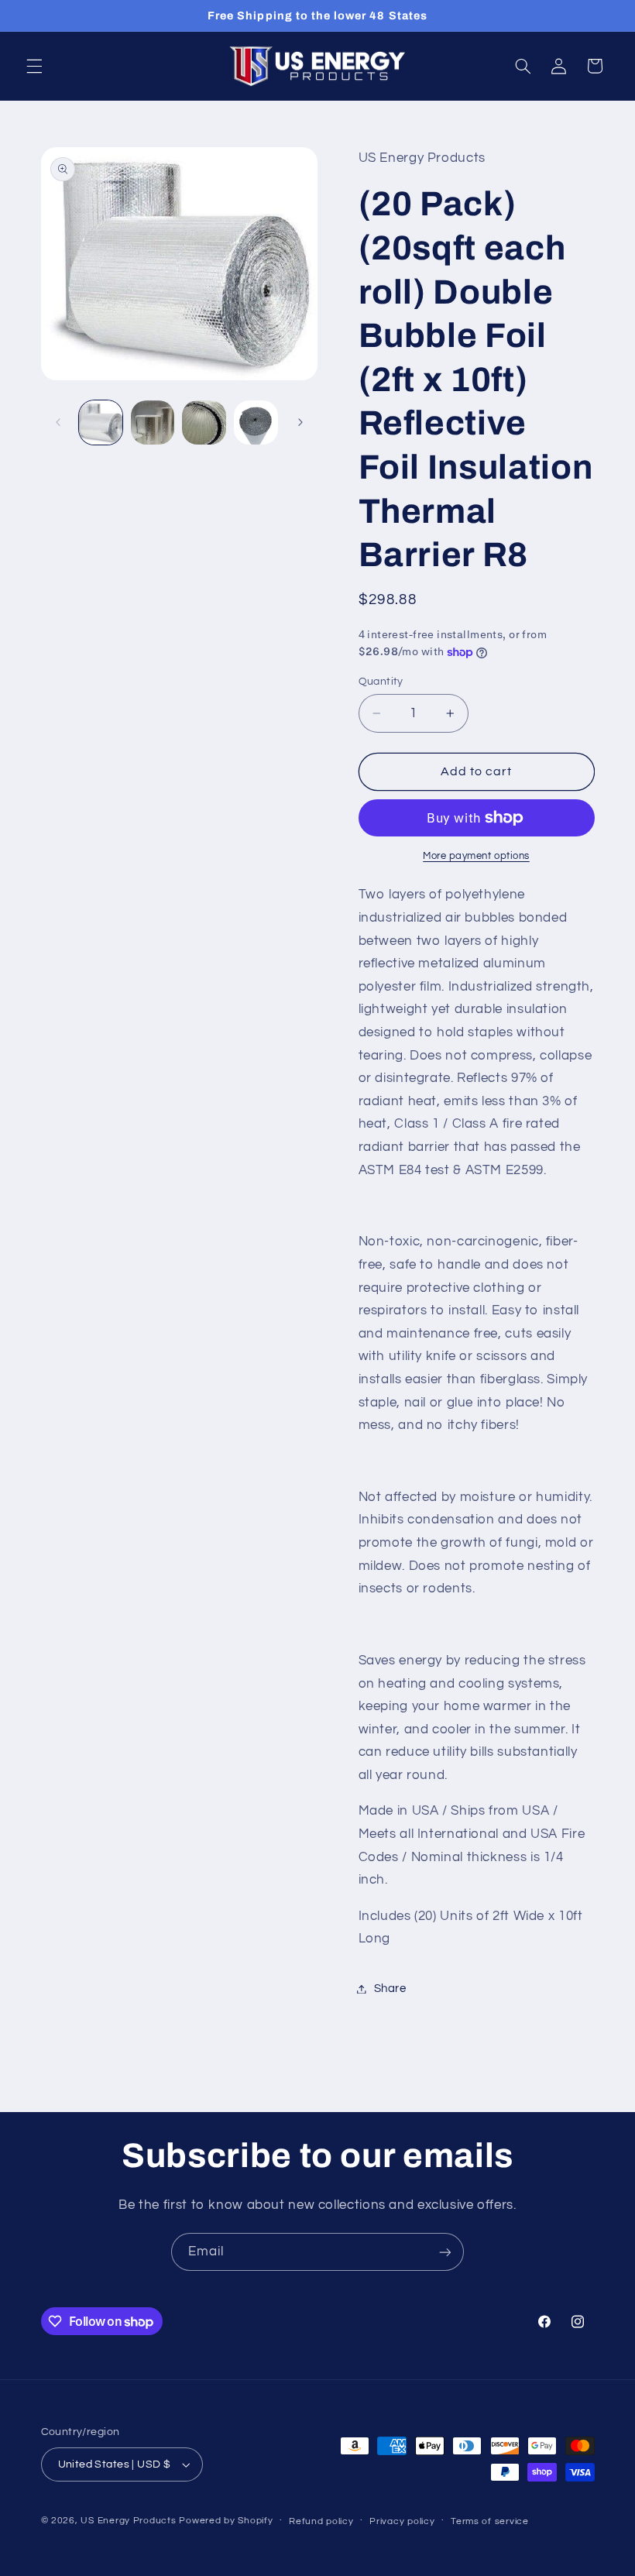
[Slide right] (300, 423)
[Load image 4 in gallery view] (256, 422)
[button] (34, 66)
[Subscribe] (445, 2252)
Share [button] (390, 1989)
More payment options (476, 856)
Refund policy (321, 2521)
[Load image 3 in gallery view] (204, 422)
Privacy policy (402, 2521)
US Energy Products (128, 2521)
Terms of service (490, 2521)
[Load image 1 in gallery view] (101, 422)
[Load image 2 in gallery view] (153, 422)
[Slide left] (58, 423)
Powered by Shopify (226, 2521)
